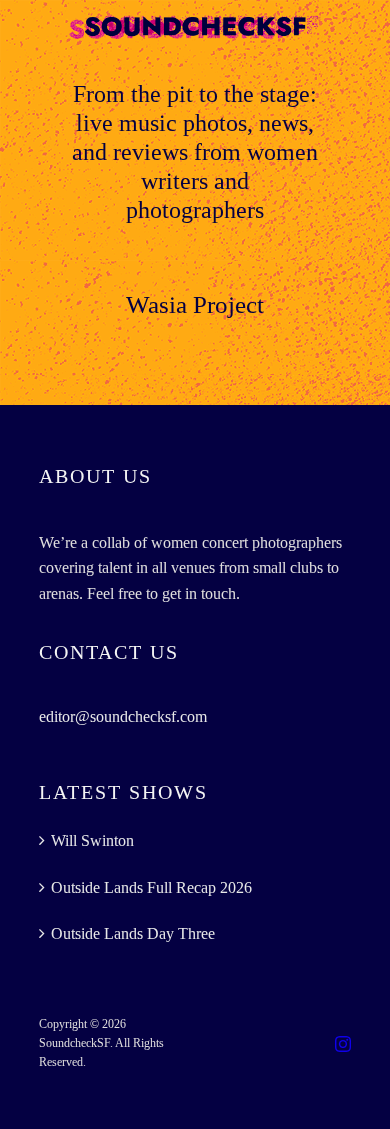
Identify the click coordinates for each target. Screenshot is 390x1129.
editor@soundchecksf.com (123, 716)
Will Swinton (92, 840)
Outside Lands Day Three (133, 933)
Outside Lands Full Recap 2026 (151, 887)
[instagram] (343, 1044)
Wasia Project (195, 304)
